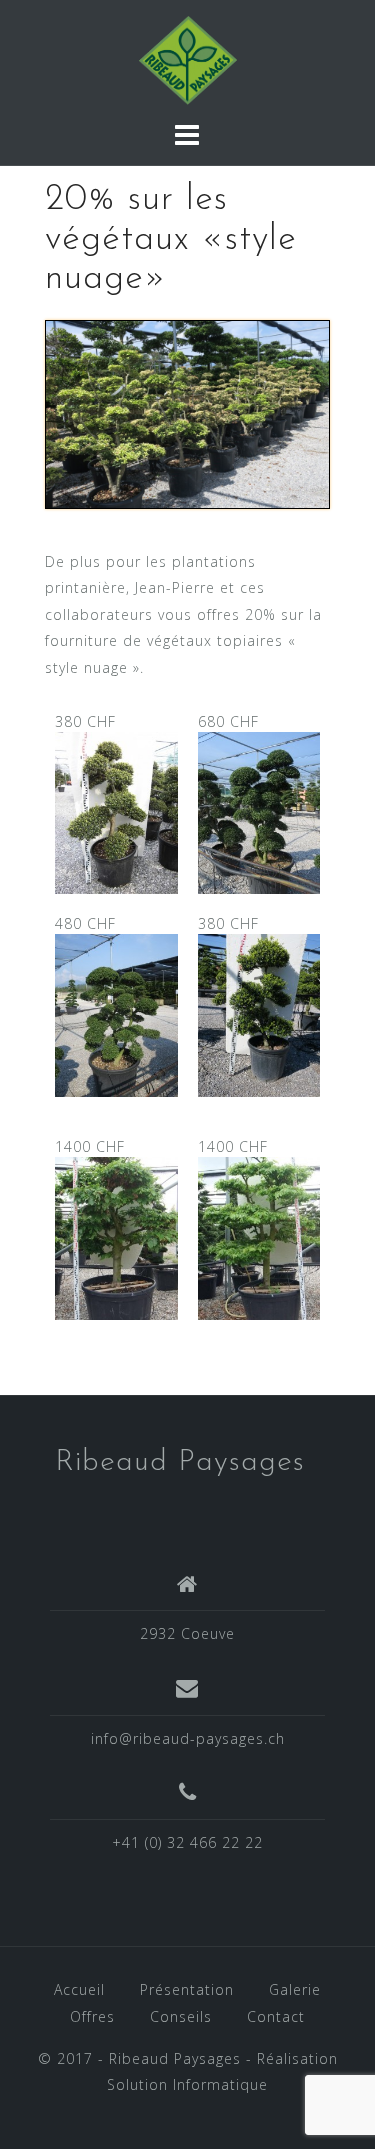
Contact (276, 2016)
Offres (92, 2016)
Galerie (295, 1989)
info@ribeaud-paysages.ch (188, 1738)
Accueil (79, 1989)
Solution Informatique (187, 2084)
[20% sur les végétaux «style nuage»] (187, 417)
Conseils (181, 2016)
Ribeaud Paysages (180, 1462)
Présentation (187, 1989)
